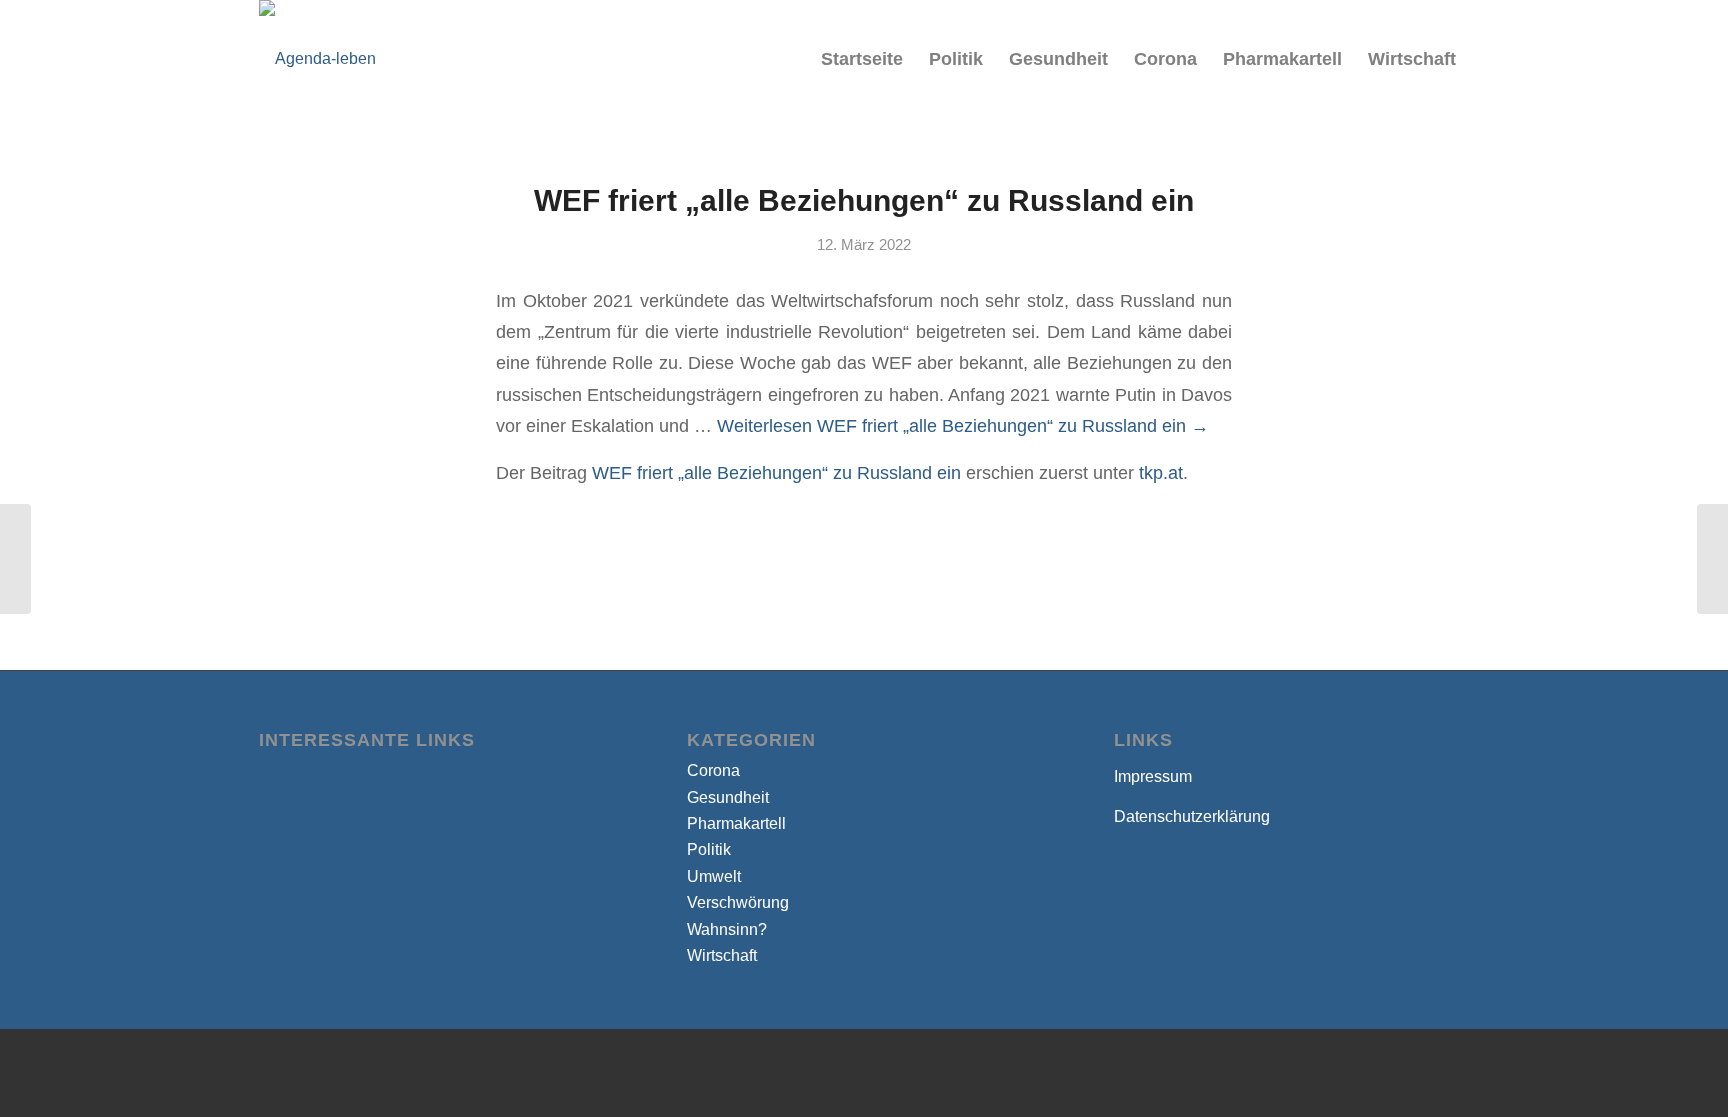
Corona (713, 770)
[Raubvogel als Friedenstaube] (15, 559)
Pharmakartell (736, 823)
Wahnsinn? (727, 929)
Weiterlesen (963, 425)
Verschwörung (738, 902)
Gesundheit (728, 797)
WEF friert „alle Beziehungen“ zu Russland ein (864, 200)
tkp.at (1161, 472)
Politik (709, 849)
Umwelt (714, 876)
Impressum (1153, 776)
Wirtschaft (722, 955)
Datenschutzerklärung (1192, 816)
